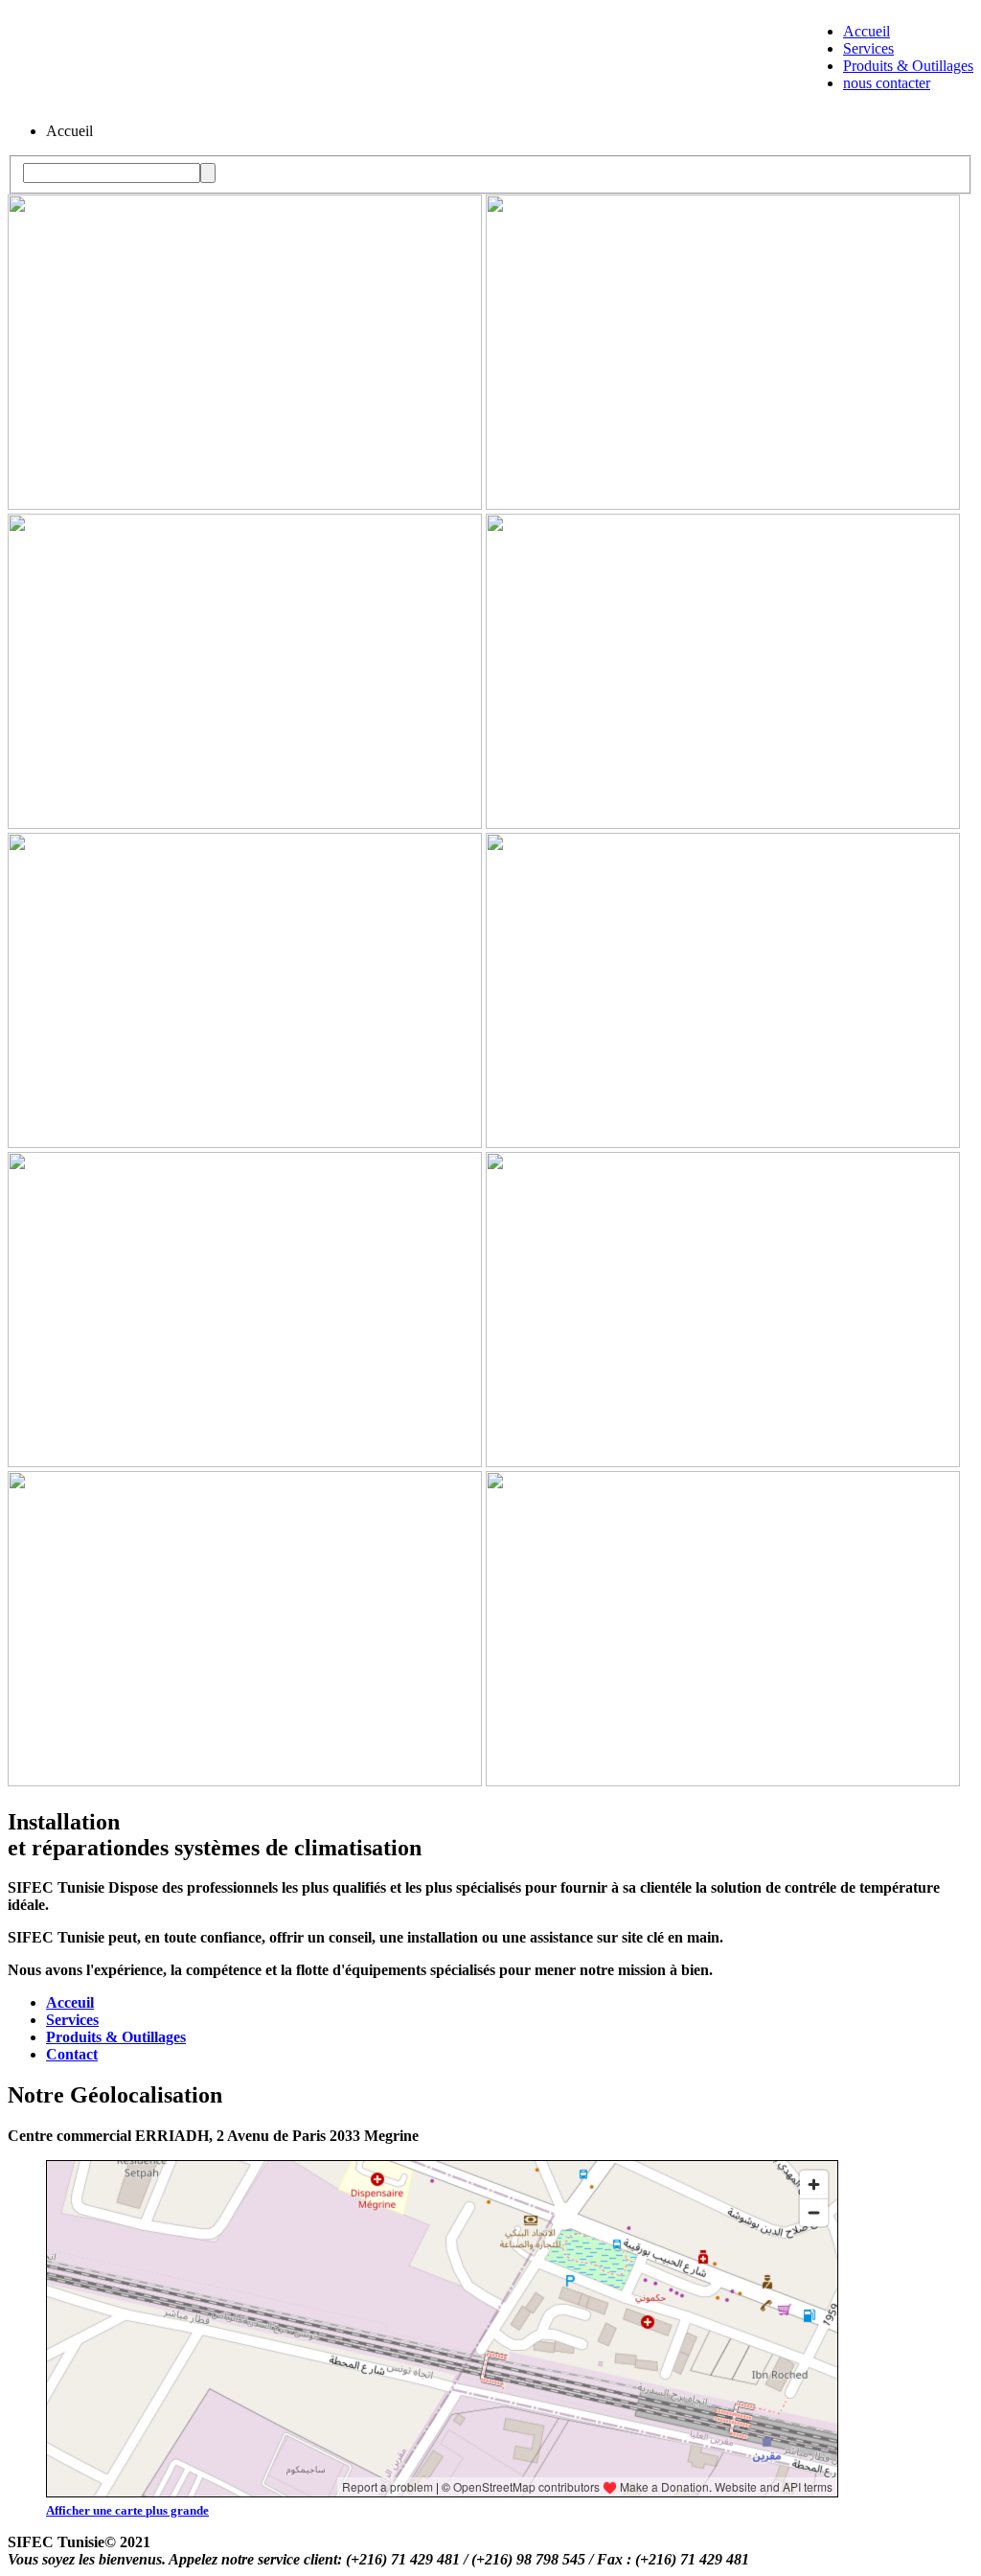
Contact (72, 2054)
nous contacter (887, 83)
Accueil (867, 31)
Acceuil (70, 2002)
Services (868, 48)
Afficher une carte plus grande (127, 2510)
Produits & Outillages (908, 66)
